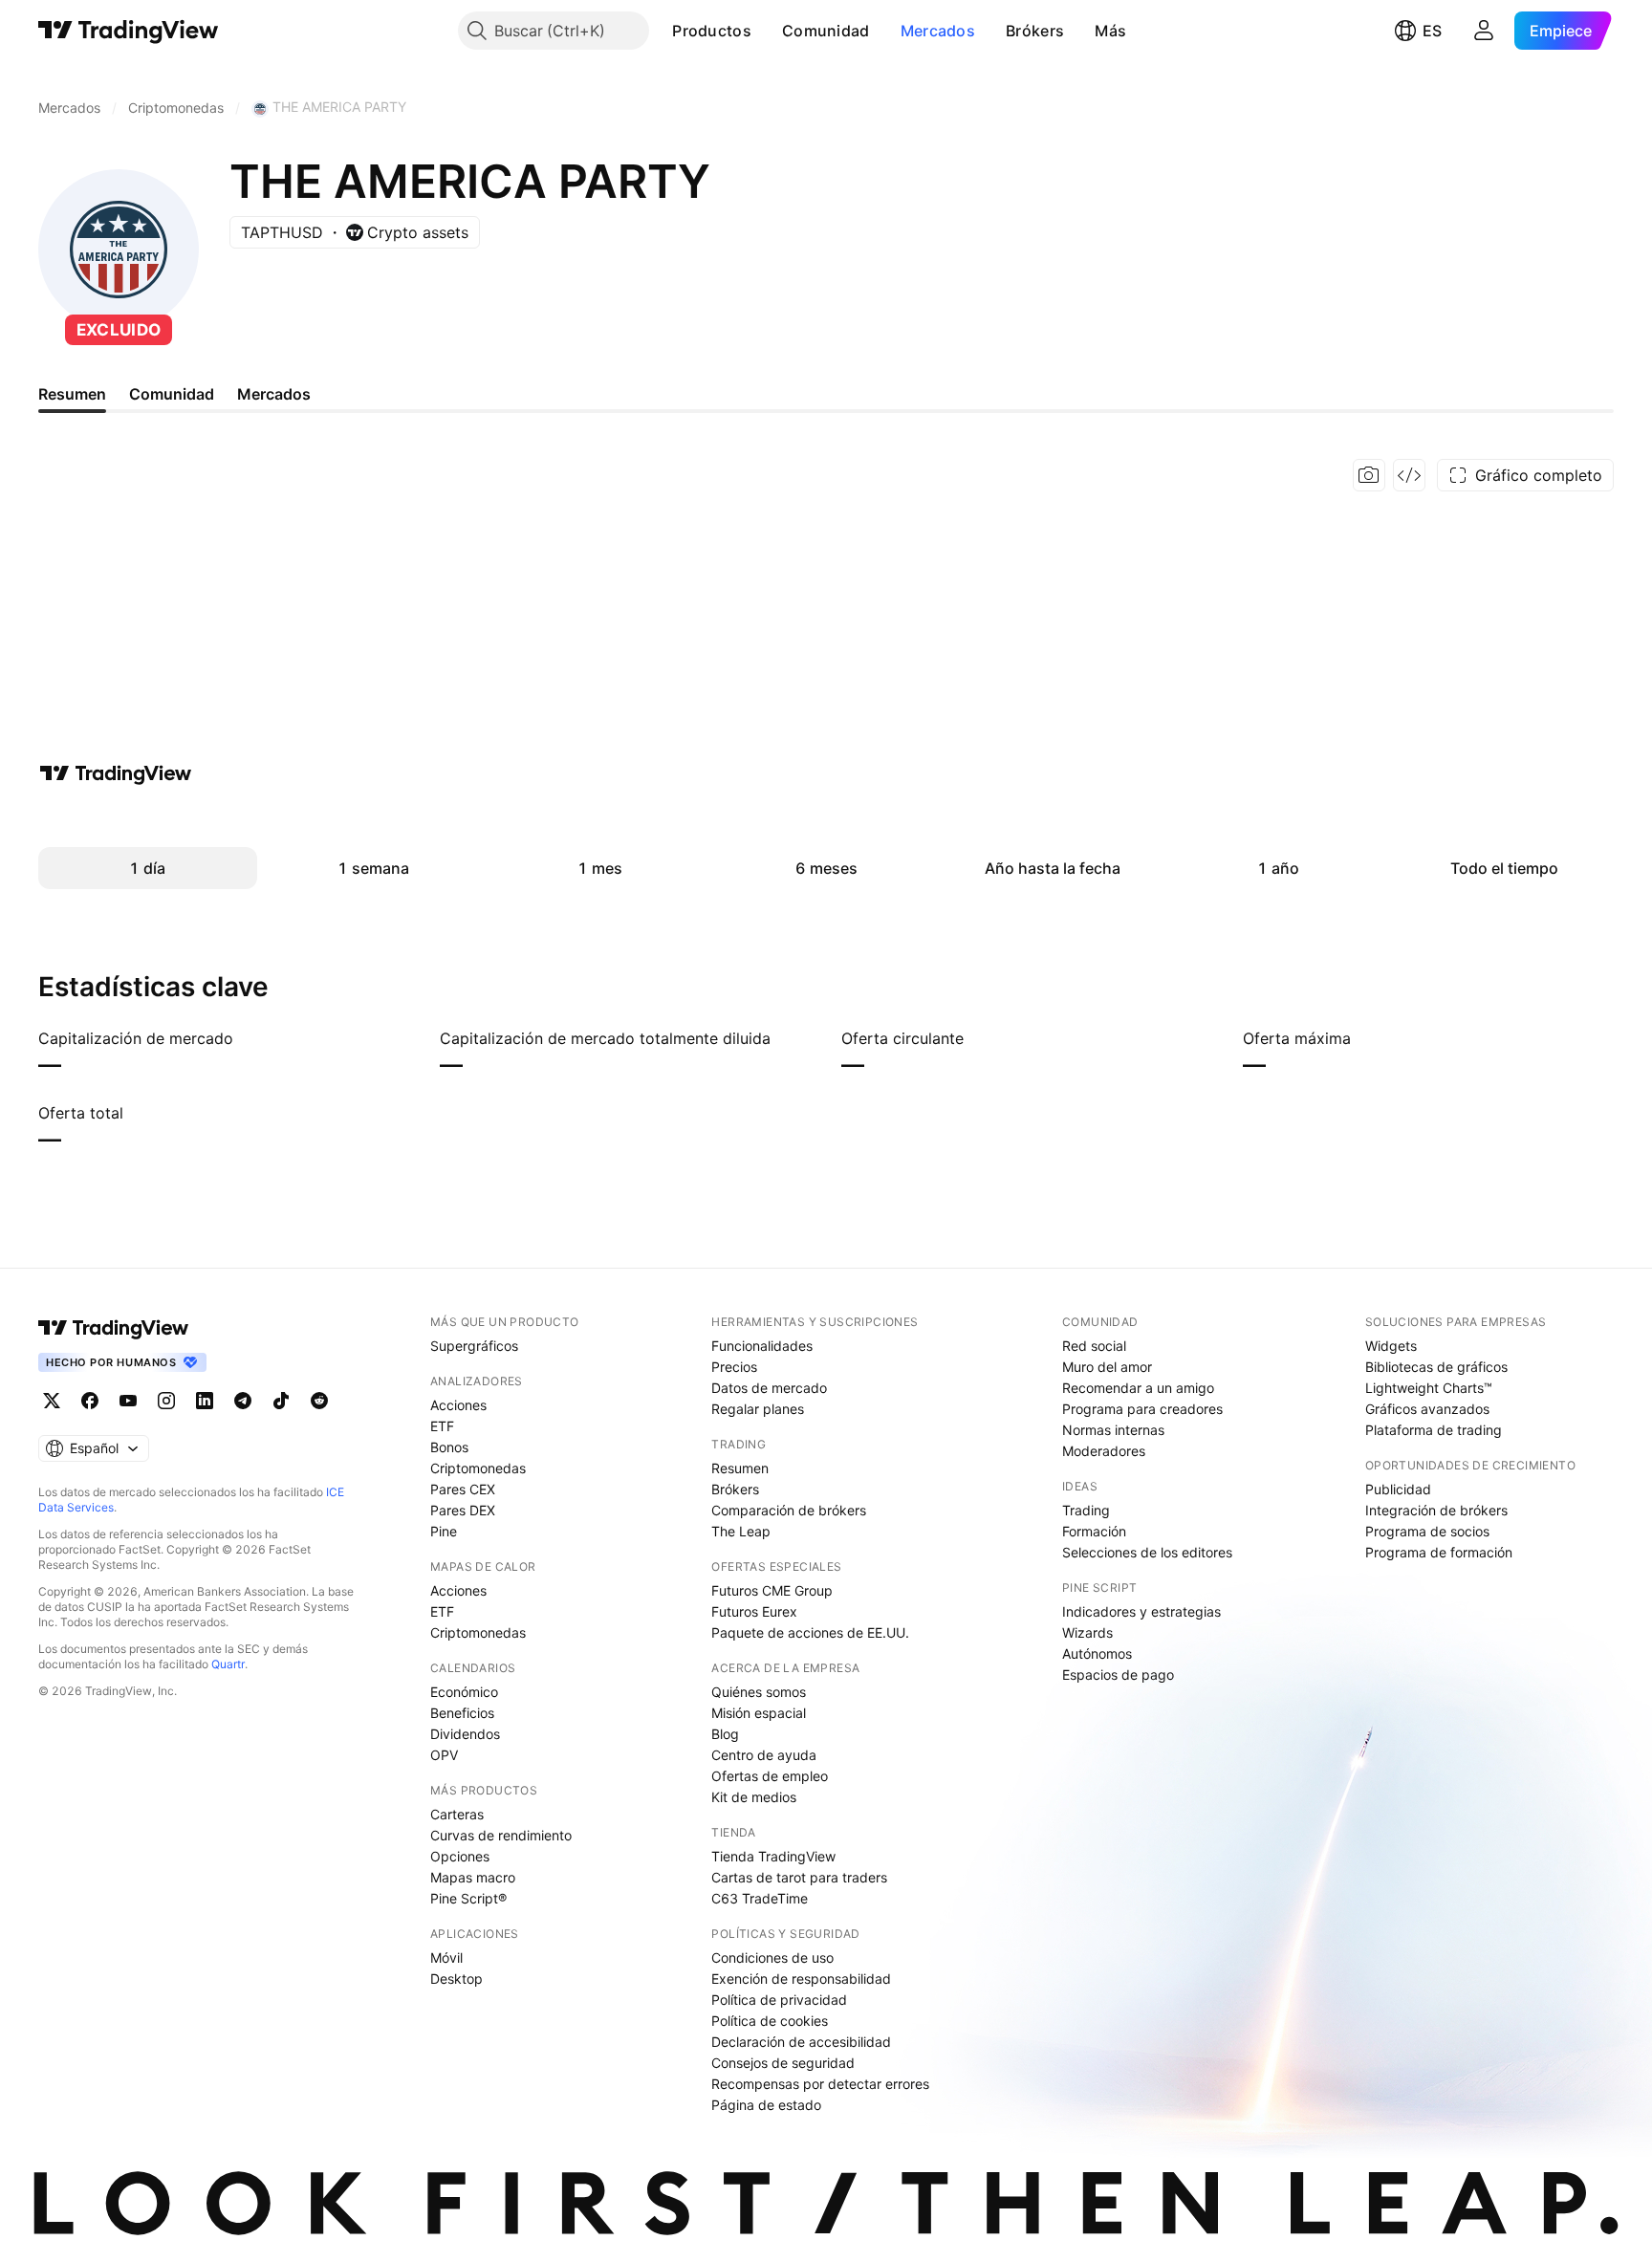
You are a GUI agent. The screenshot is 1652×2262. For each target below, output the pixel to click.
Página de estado (766, 2105)
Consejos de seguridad (783, 2063)
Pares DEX (463, 1510)
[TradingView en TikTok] (281, 1401)
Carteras (457, 1814)
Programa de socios (1427, 1531)
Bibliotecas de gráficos (1436, 1367)
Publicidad (1398, 1489)
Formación (1094, 1531)
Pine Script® (468, 1898)
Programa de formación (1439, 1552)
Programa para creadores (1142, 1409)
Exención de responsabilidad (801, 1979)
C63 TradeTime (760, 1898)
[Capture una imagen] (1369, 475)
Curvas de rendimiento (501, 1835)
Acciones (458, 1405)
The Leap (741, 1531)
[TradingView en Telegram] (243, 1401)
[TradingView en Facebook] (90, 1401)
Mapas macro (473, 1877)
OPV (444, 1755)
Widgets (1391, 1346)
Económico (464, 1692)
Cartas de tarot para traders (799, 1877)
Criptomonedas (478, 1468)
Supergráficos (474, 1346)
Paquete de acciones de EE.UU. (810, 1632)
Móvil (446, 1957)
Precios (734, 1367)
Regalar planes (758, 1409)
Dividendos (465, 1734)
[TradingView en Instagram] (166, 1401)
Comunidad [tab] (172, 394)
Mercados (938, 31)
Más (1110, 31)
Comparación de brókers (789, 1510)
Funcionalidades (762, 1346)
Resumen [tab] (72, 394)
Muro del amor (1107, 1367)
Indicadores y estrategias (1141, 1611)
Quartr (228, 1664)
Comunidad (826, 31)
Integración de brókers (1436, 1510)
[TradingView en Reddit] (319, 1401)
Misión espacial (759, 1713)
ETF (442, 1426)
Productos (712, 31)
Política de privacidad (779, 2000)
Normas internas (1113, 1430)
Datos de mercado (769, 1388)
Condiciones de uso (772, 1957)
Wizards (1087, 1632)
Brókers (1035, 31)
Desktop (456, 1979)
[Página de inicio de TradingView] (129, 31)
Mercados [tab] (274, 394)
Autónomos (1097, 1653)
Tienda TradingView (773, 1856)
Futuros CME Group (772, 1590)
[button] (766, 31)
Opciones (460, 1856)
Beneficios (462, 1713)
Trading (1086, 1510)
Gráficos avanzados (1427, 1409)
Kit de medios (754, 1797)
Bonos (449, 1447)
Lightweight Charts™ (1429, 1388)
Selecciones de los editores (1147, 1552)
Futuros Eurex (754, 1611)
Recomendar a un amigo (1138, 1388)
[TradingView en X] (52, 1401)
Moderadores (1104, 1451)
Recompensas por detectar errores (820, 2084)
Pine (444, 1531)
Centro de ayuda (764, 1755)
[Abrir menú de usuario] (1484, 31)
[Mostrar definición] (246, 1038)
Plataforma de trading (1434, 1430)
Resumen (740, 1468)
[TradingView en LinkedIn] (205, 1401)
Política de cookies (770, 2021)
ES (1432, 31)
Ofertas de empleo (770, 1776)
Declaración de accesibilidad (801, 2042)
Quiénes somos (759, 1692)
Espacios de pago (1118, 1675)
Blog (725, 1734)
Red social (1094, 1346)
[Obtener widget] (1409, 475)
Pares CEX (463, 1489)
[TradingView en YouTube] (128, 1401)
